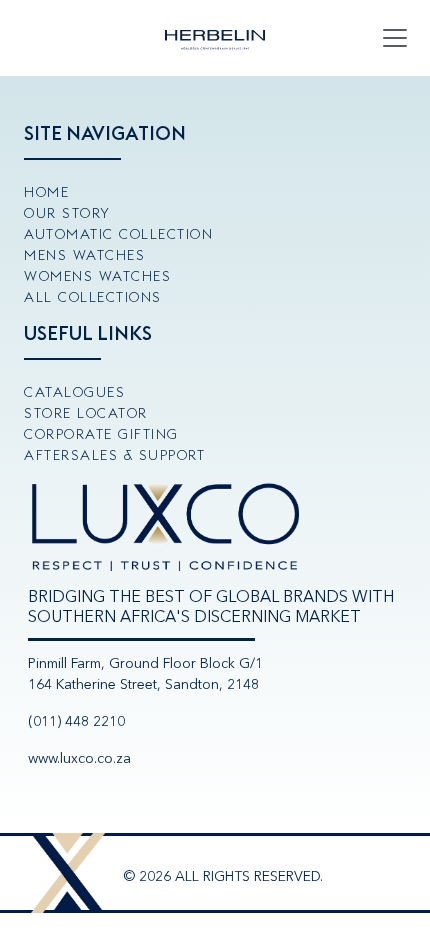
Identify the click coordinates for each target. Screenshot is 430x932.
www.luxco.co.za (79, 758)
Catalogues (74, 392)
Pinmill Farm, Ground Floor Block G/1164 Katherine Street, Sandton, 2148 (145, 674)
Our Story (67, 213)
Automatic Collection (118, 234)
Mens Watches (84, 255)
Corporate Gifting (101, 434)
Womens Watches (97, 276)
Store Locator (86, 413)
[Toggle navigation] (395, 38)
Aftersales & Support (114, 455)
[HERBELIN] (215, 38)
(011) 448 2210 (76, 721)
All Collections (93, 297)
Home (46, 192)
